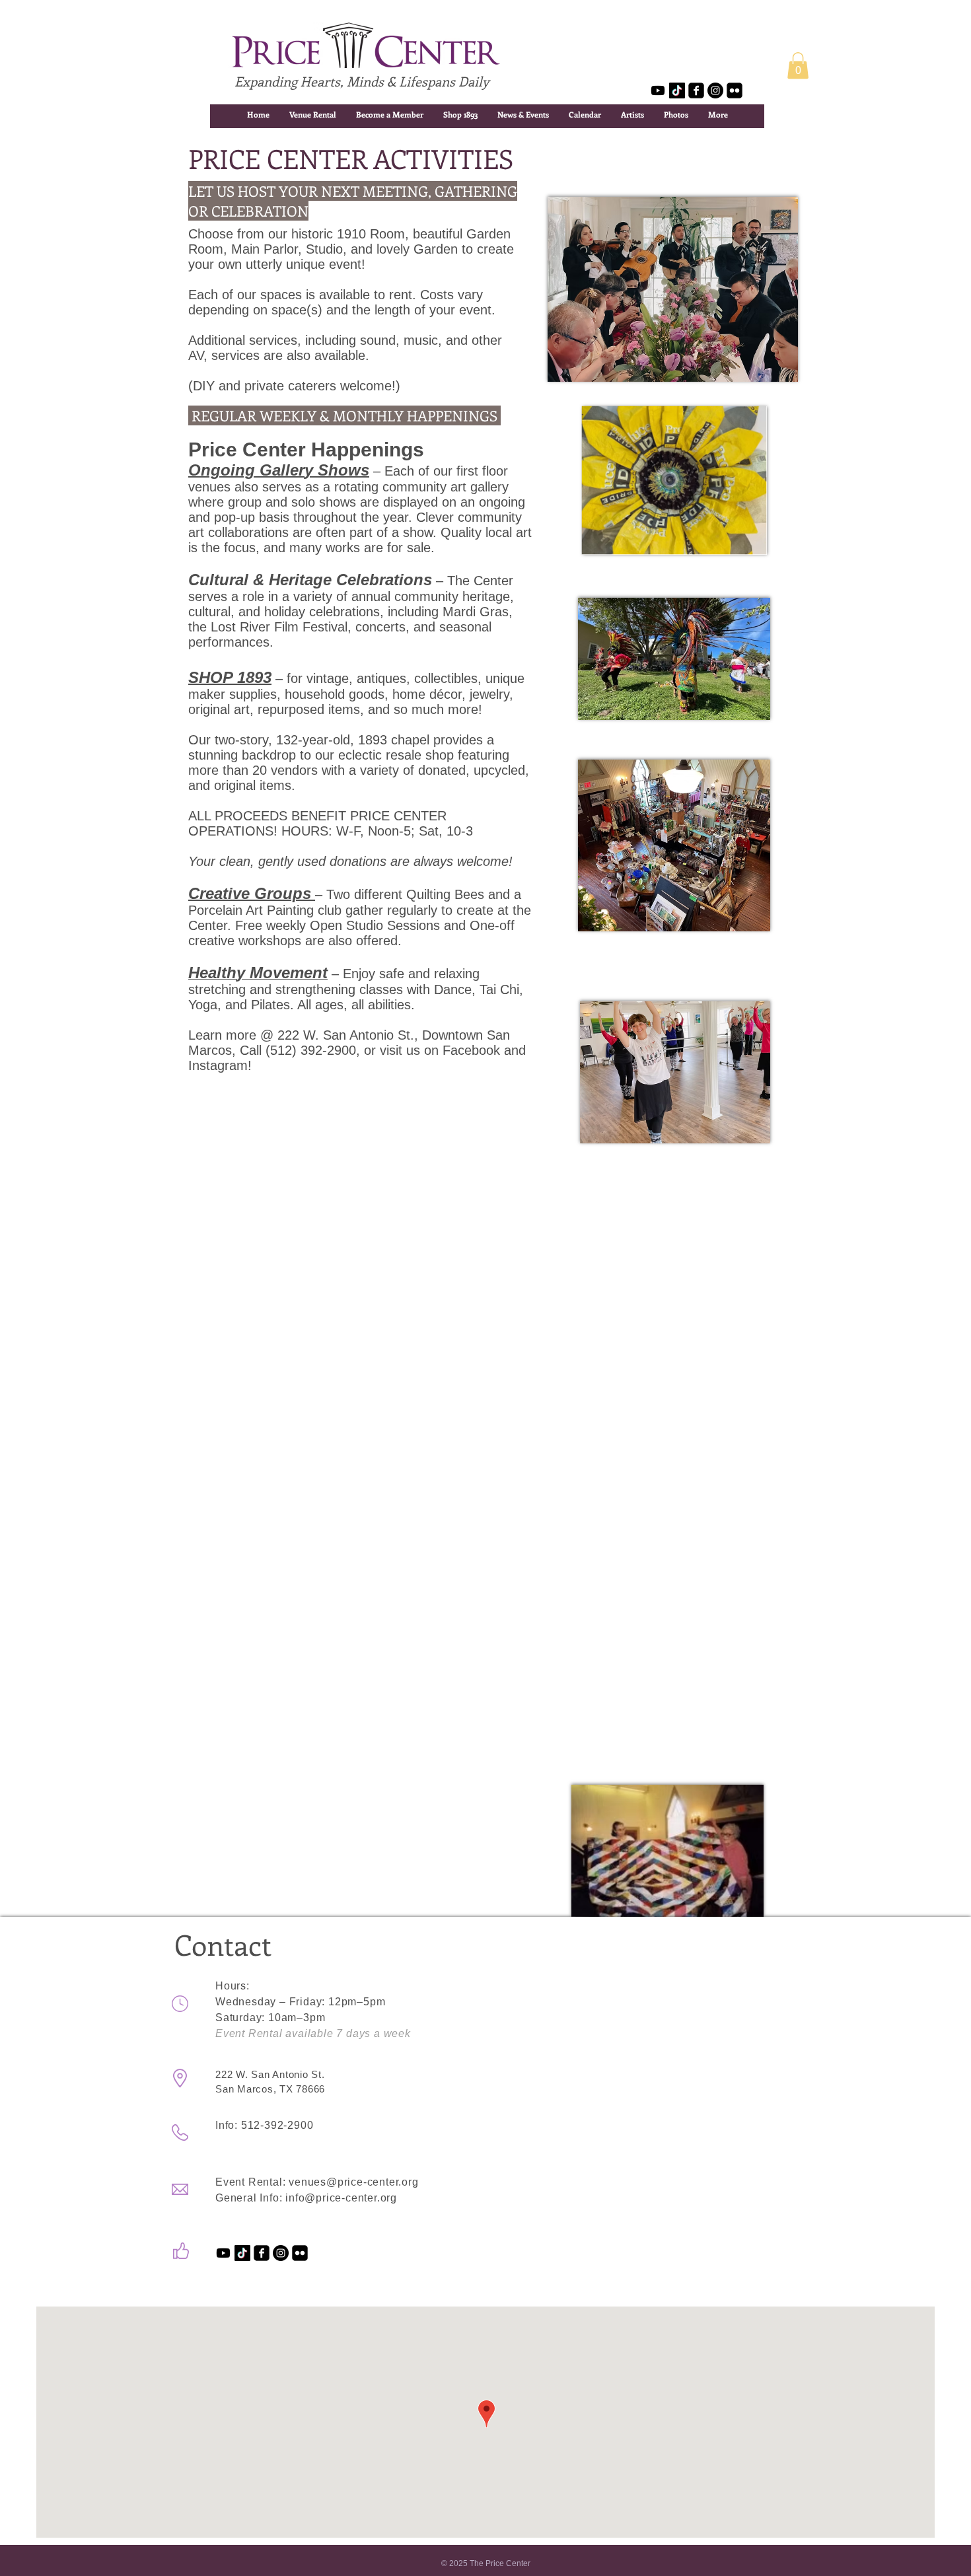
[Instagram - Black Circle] (715, 90)
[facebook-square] (696, 90)
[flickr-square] (735, 90)
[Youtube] (658, 90)
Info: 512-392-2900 (264, 2125)
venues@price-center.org (353, 2182)
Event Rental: (252, 2182)
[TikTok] (677, 90)
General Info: (250, 2198)
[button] (798, 66)
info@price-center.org (341, 2198)
